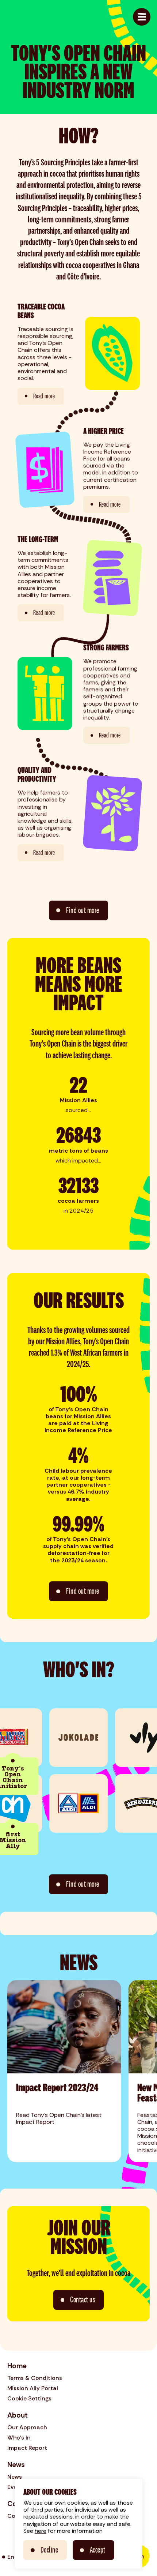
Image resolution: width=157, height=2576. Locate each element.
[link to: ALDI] (78, 1803)
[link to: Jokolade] (78, 1738)
